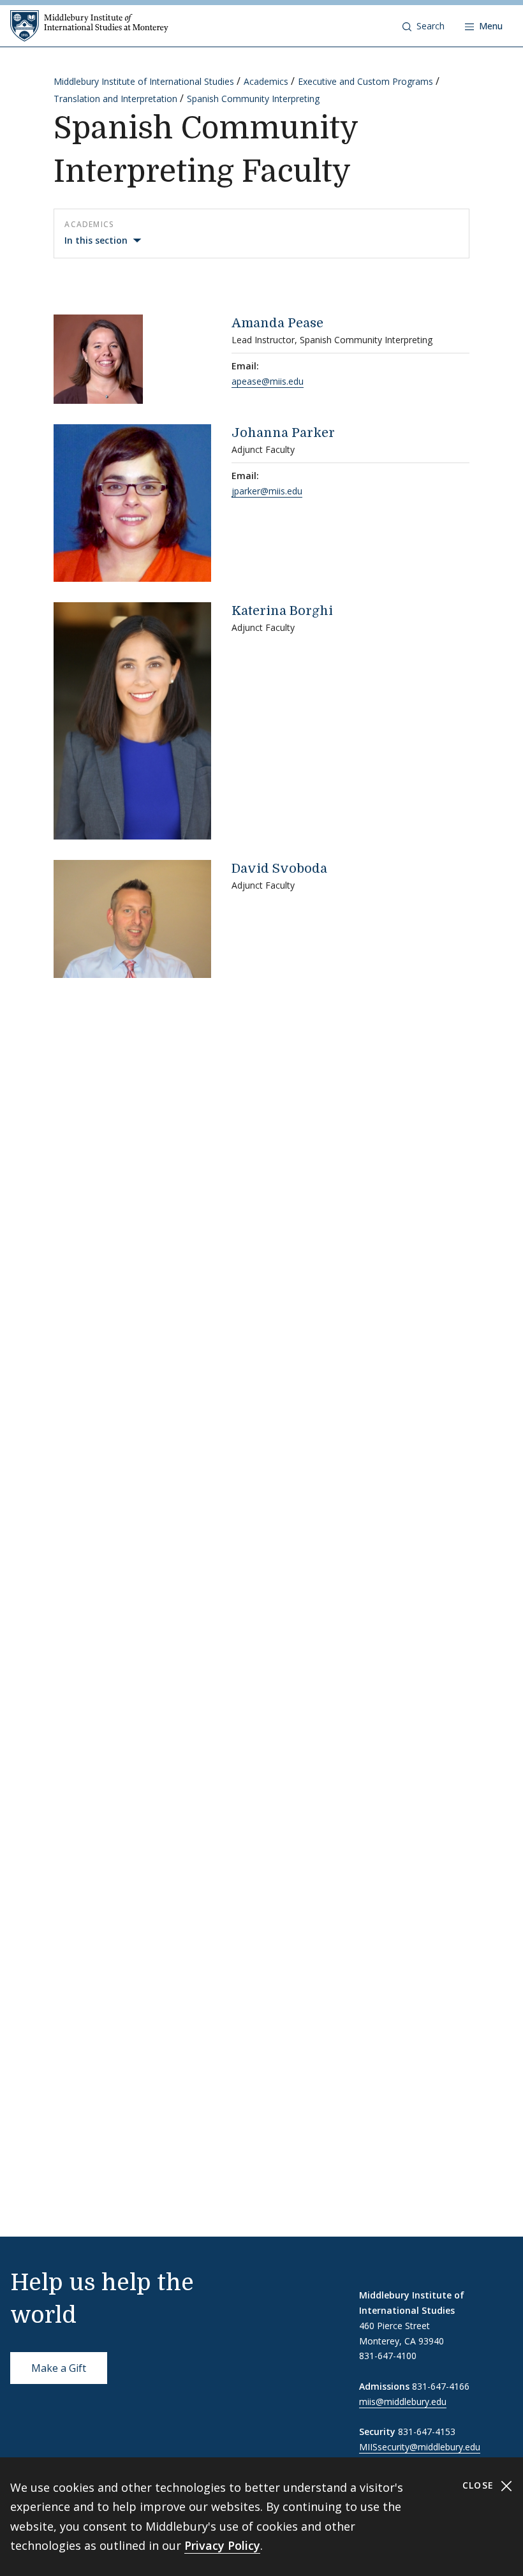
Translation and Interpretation (115, 99)
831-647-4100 (388, 2356)
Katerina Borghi (282, 611)
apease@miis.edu (268, 381)
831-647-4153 (427, 2432)
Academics (266, 81)
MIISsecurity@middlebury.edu (420, 2447)
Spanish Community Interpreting (253, 99)
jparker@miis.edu (267, 491)
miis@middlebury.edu (403, 2402)
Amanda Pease (277, 323)
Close (480, 2485)
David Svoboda (279, 869)
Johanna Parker (283, 433)
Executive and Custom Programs (365, 81)
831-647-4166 (441, 2386)
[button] (424, 26)
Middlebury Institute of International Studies (144, 81)
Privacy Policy (222, 2545)
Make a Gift (59, 2368)
